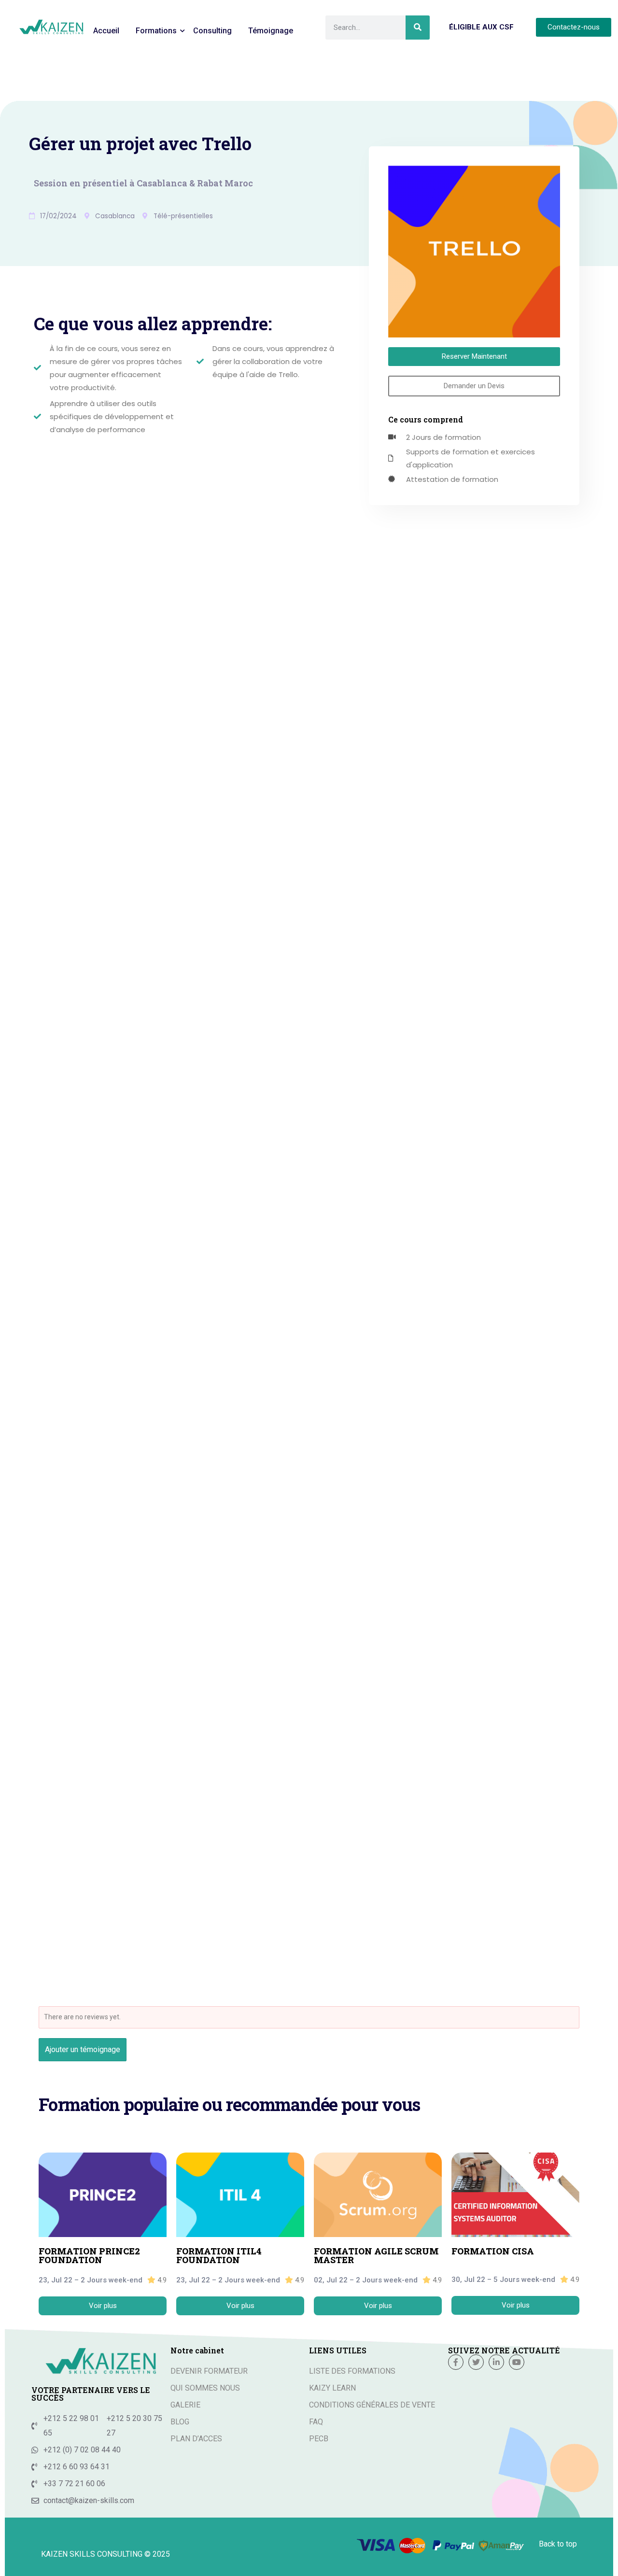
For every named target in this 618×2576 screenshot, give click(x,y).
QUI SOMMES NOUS (205, 2388)
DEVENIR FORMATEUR (209, 2371)
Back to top (558, 2544)
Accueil (106, 31)
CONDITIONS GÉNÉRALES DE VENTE (372, 2405)
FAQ (316, 2422)
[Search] (418, 28)
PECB (319, 2439)
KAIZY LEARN (332, 2388)
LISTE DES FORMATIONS (352, 2371)
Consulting (212, 31)
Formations (156, 31)
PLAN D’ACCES (196, 2439)
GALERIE (185, 2405)
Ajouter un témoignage (83, 2049)
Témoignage (271, 31)
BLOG (180, 2422)
